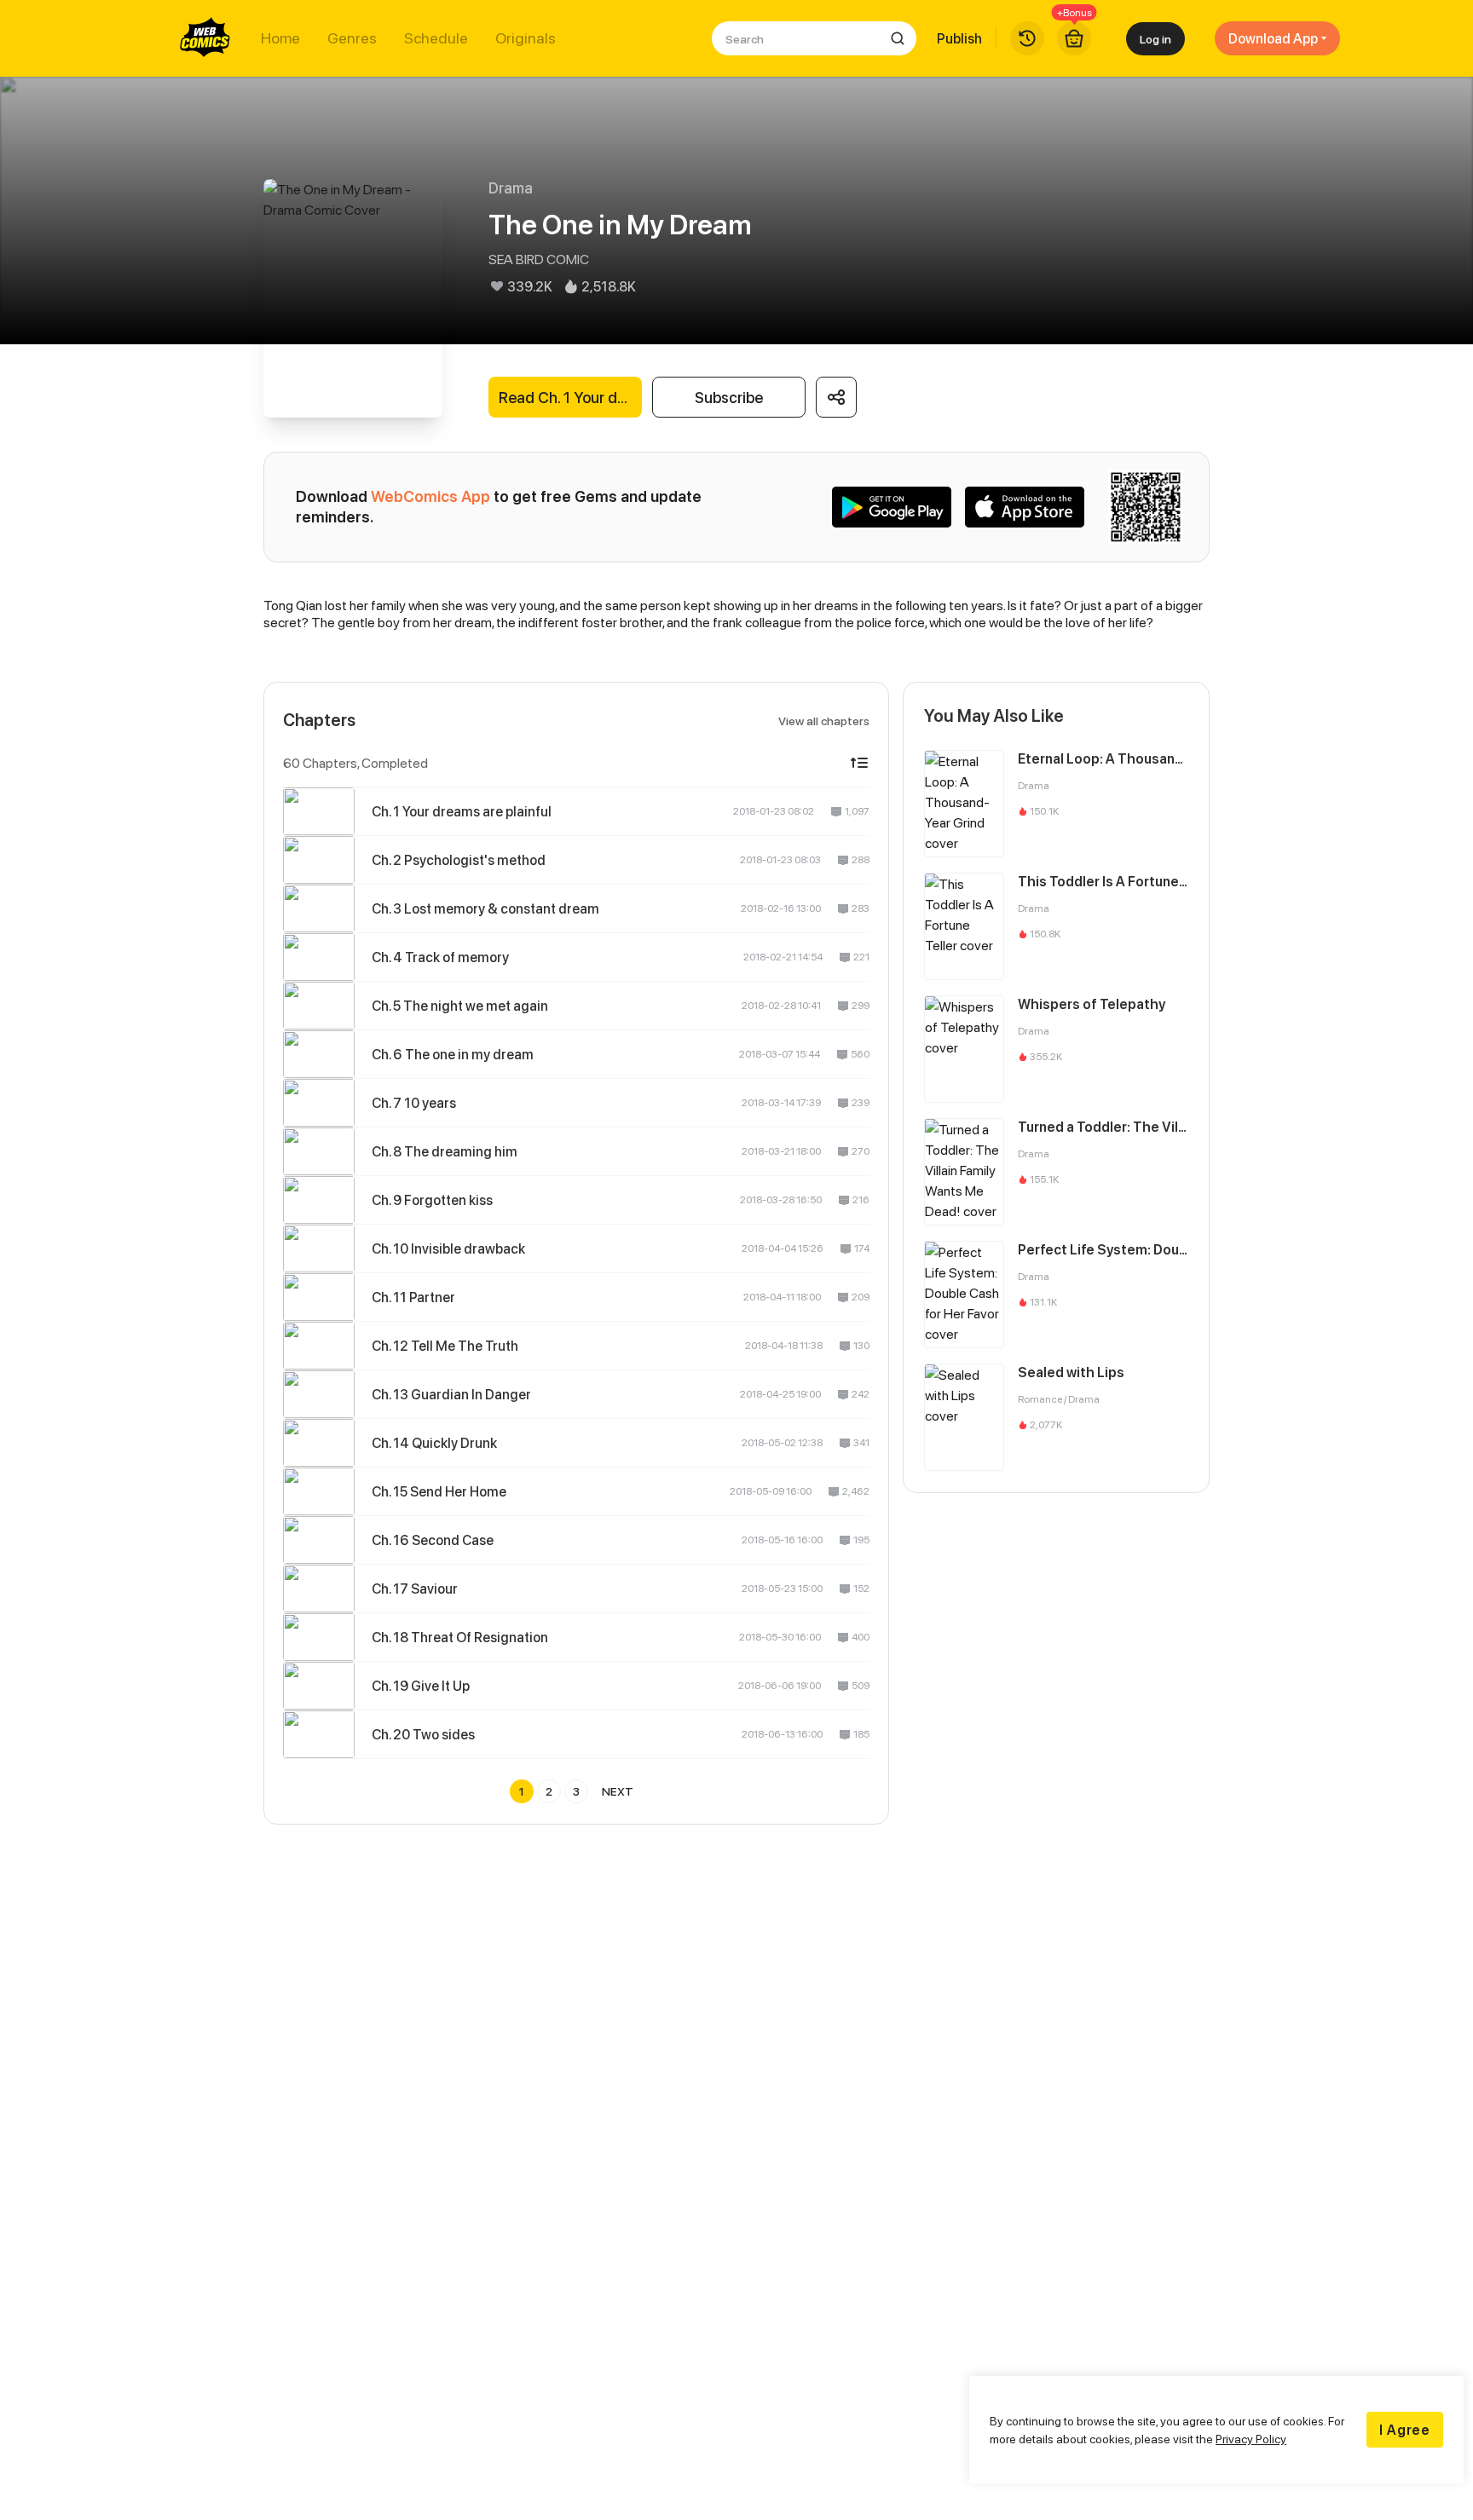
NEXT (618, 1791)
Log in (1155, 39)
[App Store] (1025, 507)
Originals (526, 38)
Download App (1273, 38)
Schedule (436, 38)
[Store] (1074, 38)
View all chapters (824, 721)
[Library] (1027, 38)
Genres (352, 38)
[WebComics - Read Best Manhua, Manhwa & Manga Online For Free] (205, 38)
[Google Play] (892, 507)
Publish (959, 38)
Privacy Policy (1251, 2439)
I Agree (1405, 2430)
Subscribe (729, 398)
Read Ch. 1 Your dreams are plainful (570, 398)
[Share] (836, 397)
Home (280, 38)
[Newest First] (859, 763)
